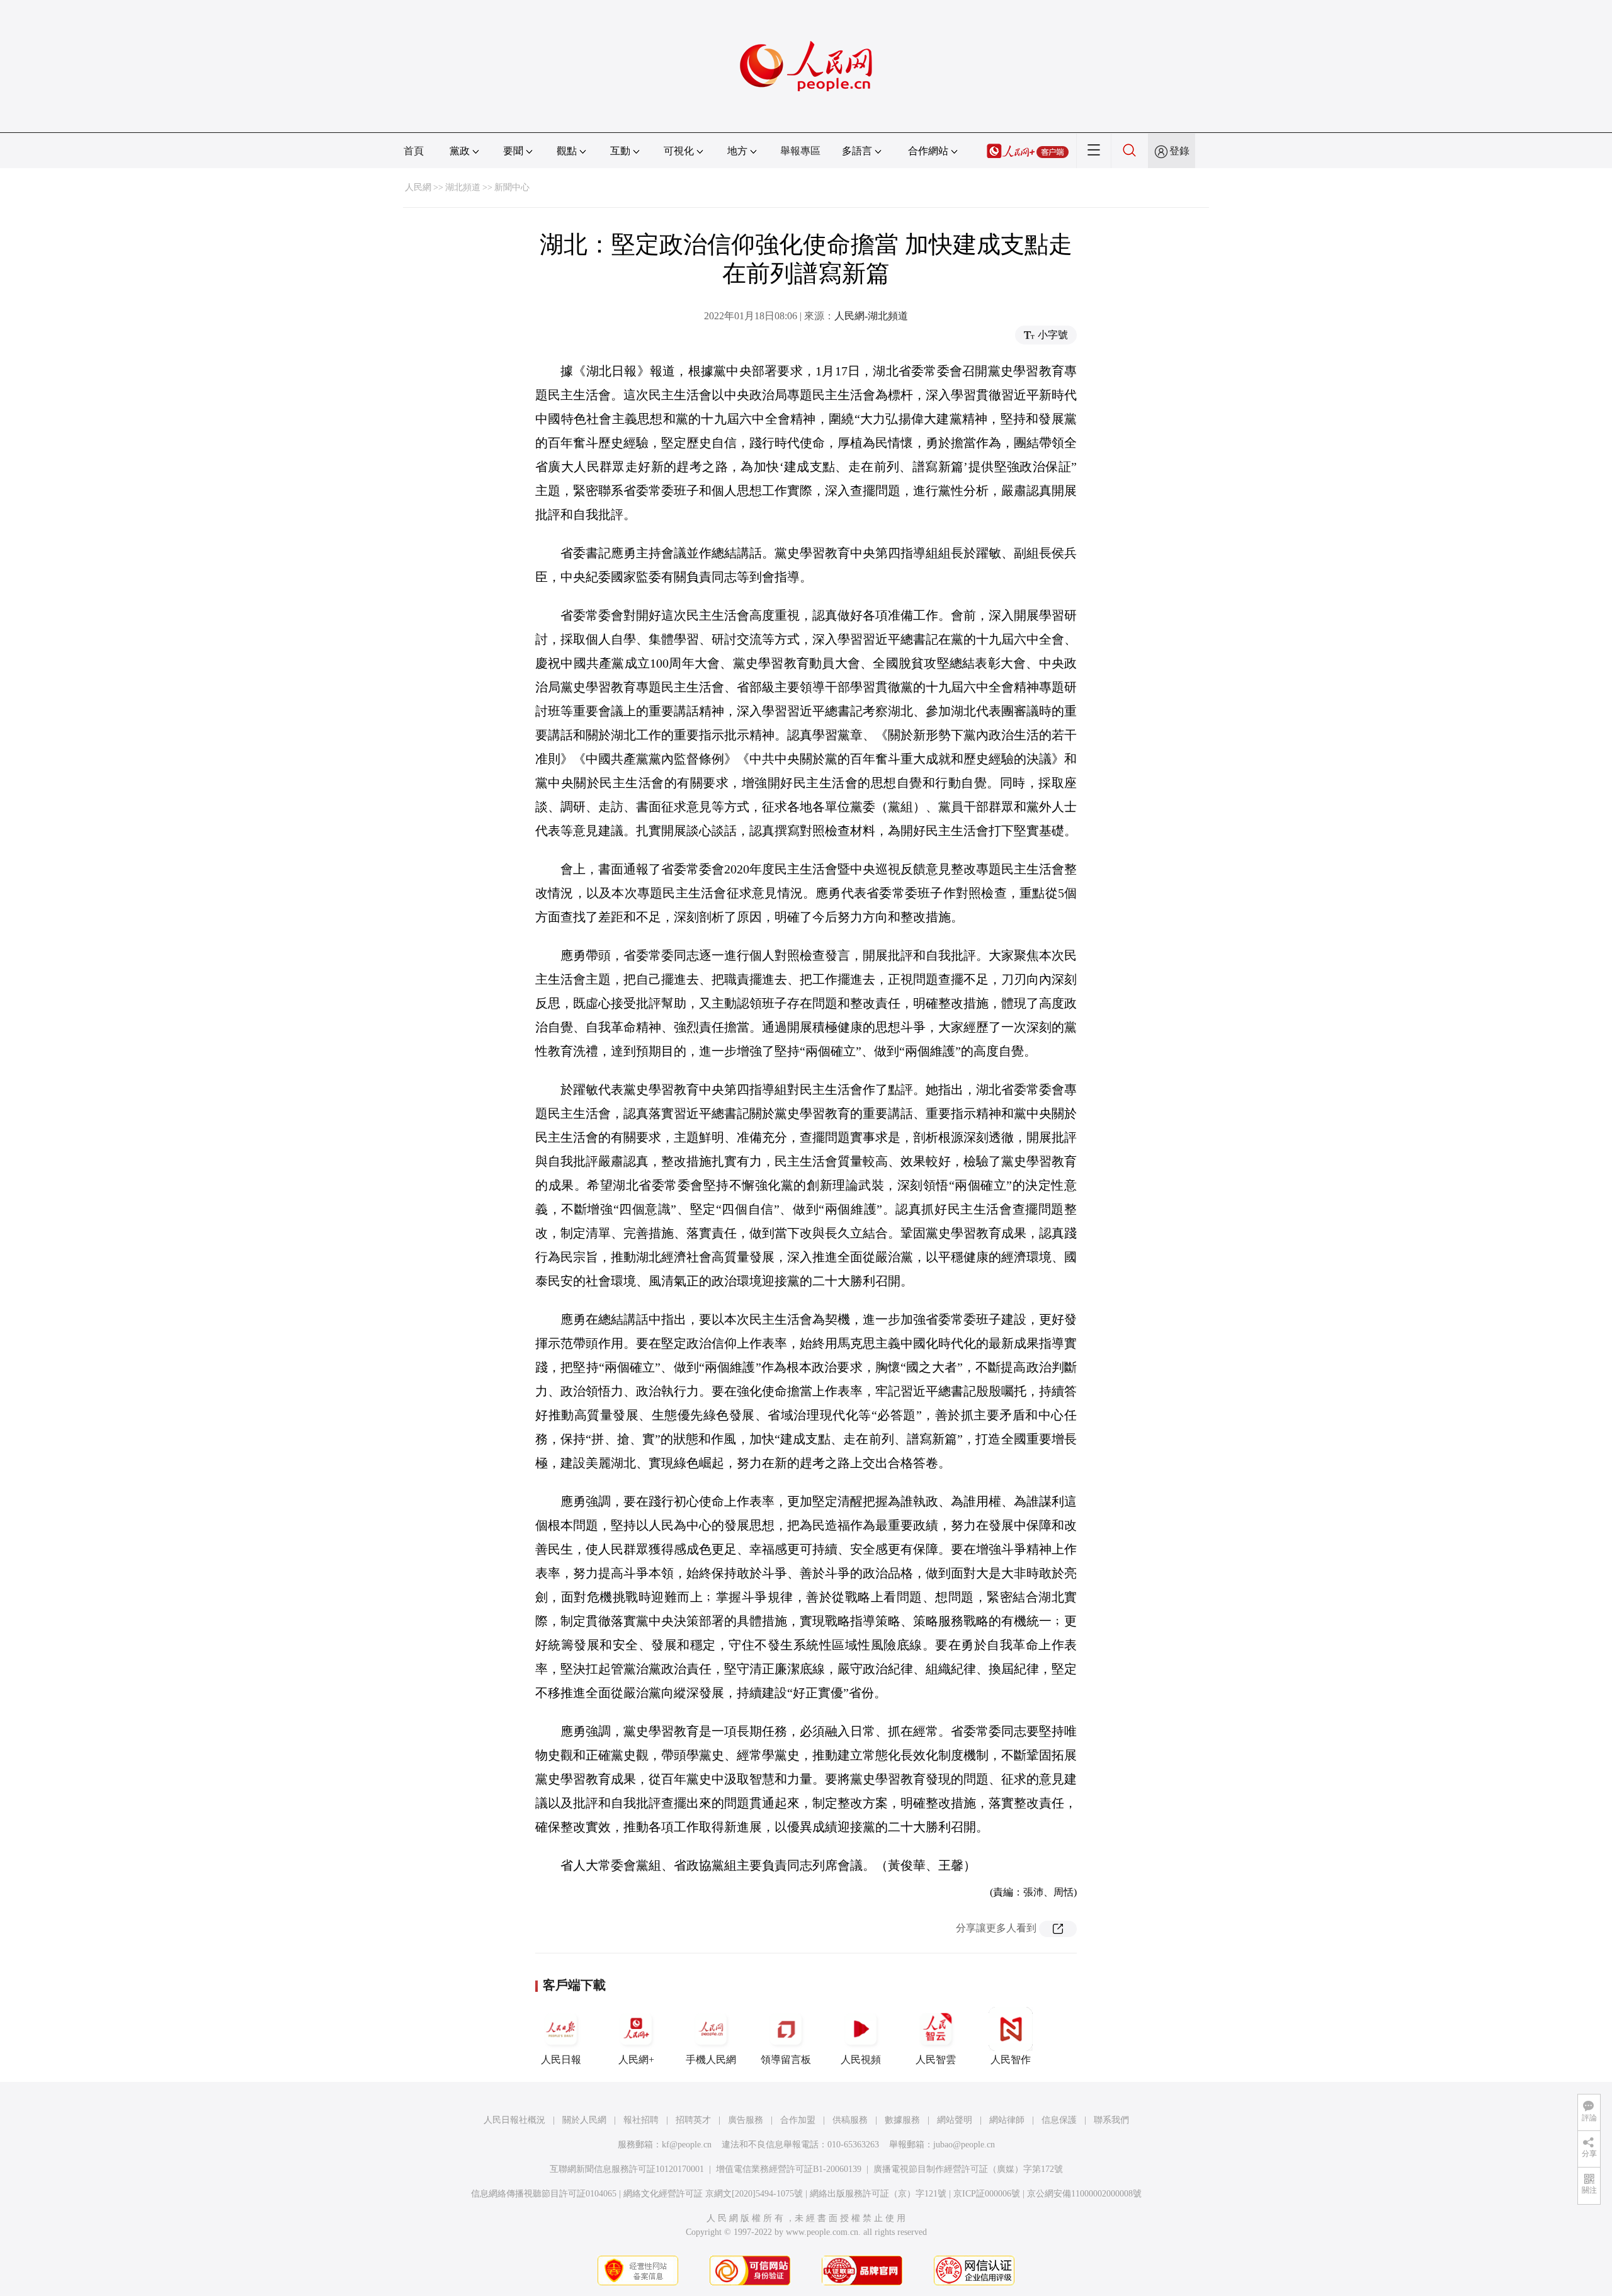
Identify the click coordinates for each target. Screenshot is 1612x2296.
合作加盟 (798, 2120)
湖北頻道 (463, 187)
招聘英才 (693, 2120)
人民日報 (561, 2060)
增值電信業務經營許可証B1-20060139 (789, 2169)
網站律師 (1007, 2120)
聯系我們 (1111, 2120)
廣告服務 (746, 2120)
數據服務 (902, 2120)
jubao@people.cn (964, 2145)
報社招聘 (641, 2120)
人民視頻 (861, 2060)
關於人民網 (584, 2120)
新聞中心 (512, 187)
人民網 (418, 187)
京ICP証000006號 (987, 2194)
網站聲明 (955, 2120)
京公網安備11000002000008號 (1084, 2194)
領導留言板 (786, 2060)
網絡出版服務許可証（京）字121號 (878, 2194)
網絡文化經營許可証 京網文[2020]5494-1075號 (713, 2194)
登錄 (1179, 151)
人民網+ (636, 2060)
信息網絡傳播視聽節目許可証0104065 (544, 2194)
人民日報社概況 (514, 2120)
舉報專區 (800, 151)
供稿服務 (850, 2120)
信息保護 (1059, 2120)
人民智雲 (936, 2060)
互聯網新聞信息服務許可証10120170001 (627, 2169)
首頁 (414, 151)
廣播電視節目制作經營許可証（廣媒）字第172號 (968, 2169)
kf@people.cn (687, 2145)
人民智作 (1011, 2060)
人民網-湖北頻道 (871, 316)
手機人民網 (711, 2060)
